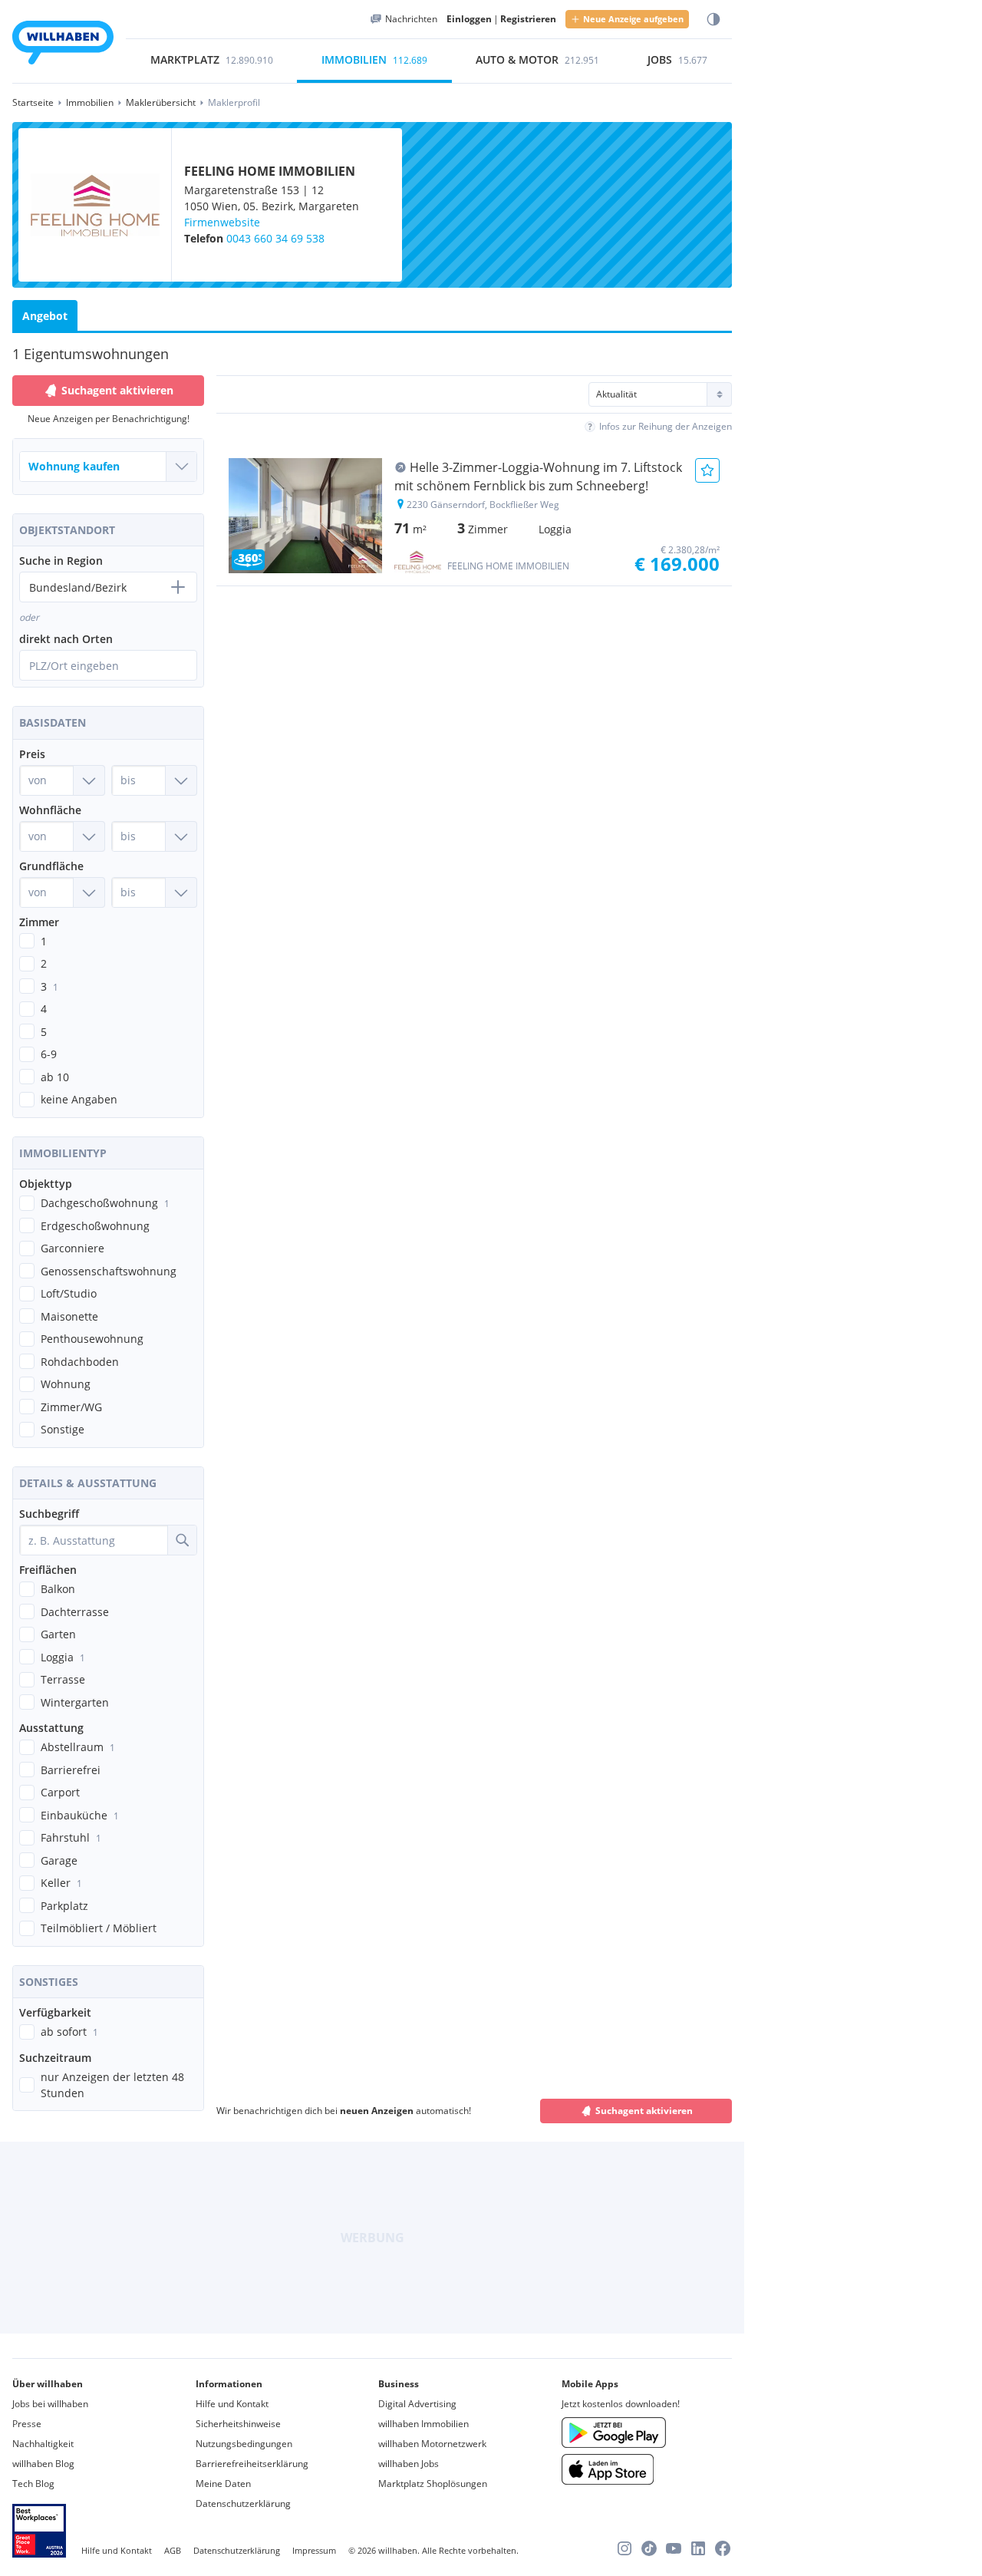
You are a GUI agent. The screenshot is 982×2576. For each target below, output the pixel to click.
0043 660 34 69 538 (275, 238)
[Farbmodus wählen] (713, 20)
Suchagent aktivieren (117, 390)
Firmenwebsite (222, 222)
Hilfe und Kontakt (232, 2404)
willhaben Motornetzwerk (432, 2444)
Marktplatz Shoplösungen (433, 2484)
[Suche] (182, 1540)
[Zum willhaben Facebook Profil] (723, 2548)
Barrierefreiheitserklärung (252, 2464)
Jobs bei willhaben (50, 2404)
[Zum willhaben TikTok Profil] (649, 2548)
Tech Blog (33, 2484)
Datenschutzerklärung (243, 2503)
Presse (27, 2424)
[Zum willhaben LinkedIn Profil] (698, 2548)
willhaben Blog (43, 2464)
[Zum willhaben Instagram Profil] (624, 2548)
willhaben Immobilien (423, 2424)
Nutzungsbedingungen (244, 2444)
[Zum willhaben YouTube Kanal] (674, 2548)
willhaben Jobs (409, 2464)
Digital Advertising (417, 2404)
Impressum (314, 2550)
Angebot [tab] (45, 316)
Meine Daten (223, 2484)
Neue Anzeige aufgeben (633, 19)
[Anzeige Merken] (707, 470)
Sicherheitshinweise (238, 2424)
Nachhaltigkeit (43, 2444)
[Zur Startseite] (63, 45)
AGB (173, 2550)
